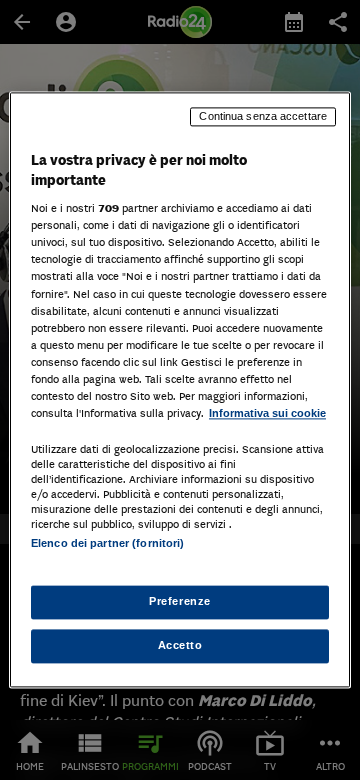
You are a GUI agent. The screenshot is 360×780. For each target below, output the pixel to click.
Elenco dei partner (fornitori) (107, 543)
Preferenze (180, 602)
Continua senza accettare (263, 116)
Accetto (180, 646)
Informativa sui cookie (267, 413)
